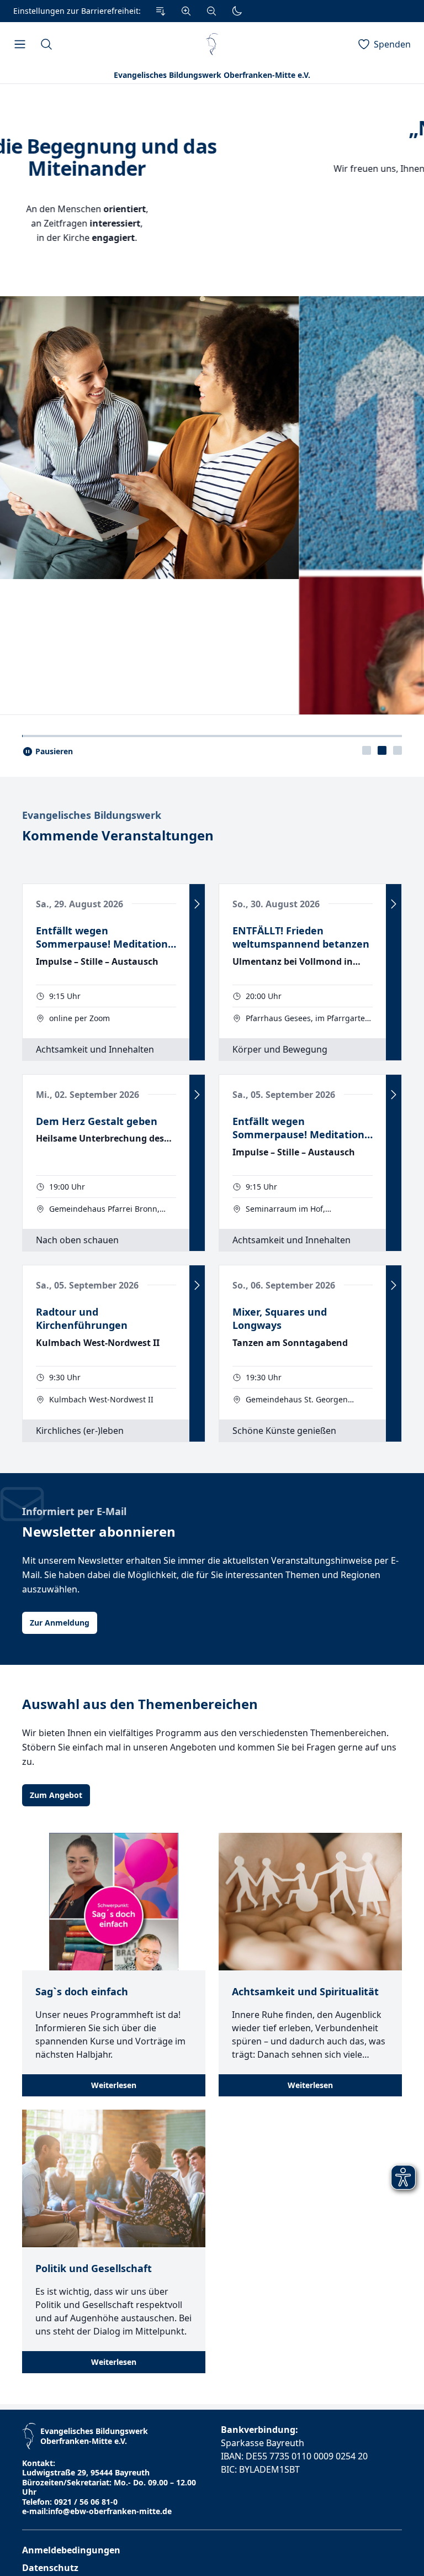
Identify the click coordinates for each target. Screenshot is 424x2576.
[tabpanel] (212, 616)
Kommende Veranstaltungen (118, 1269)
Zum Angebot (56, 2229)
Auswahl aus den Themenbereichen (140, 2138)
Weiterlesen (114, 2519)
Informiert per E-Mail (74, 1945)
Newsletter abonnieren (99, 1965)
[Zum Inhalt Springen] (161, 11)
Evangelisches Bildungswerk (92, 1249)
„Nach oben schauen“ (212, 128)
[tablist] (382, 1184)
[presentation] (367, 1184)
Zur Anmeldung (60, 2056)
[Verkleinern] (211, 11)
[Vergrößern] (186, 11)
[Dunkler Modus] (237, 11)
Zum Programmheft (212, 252)
